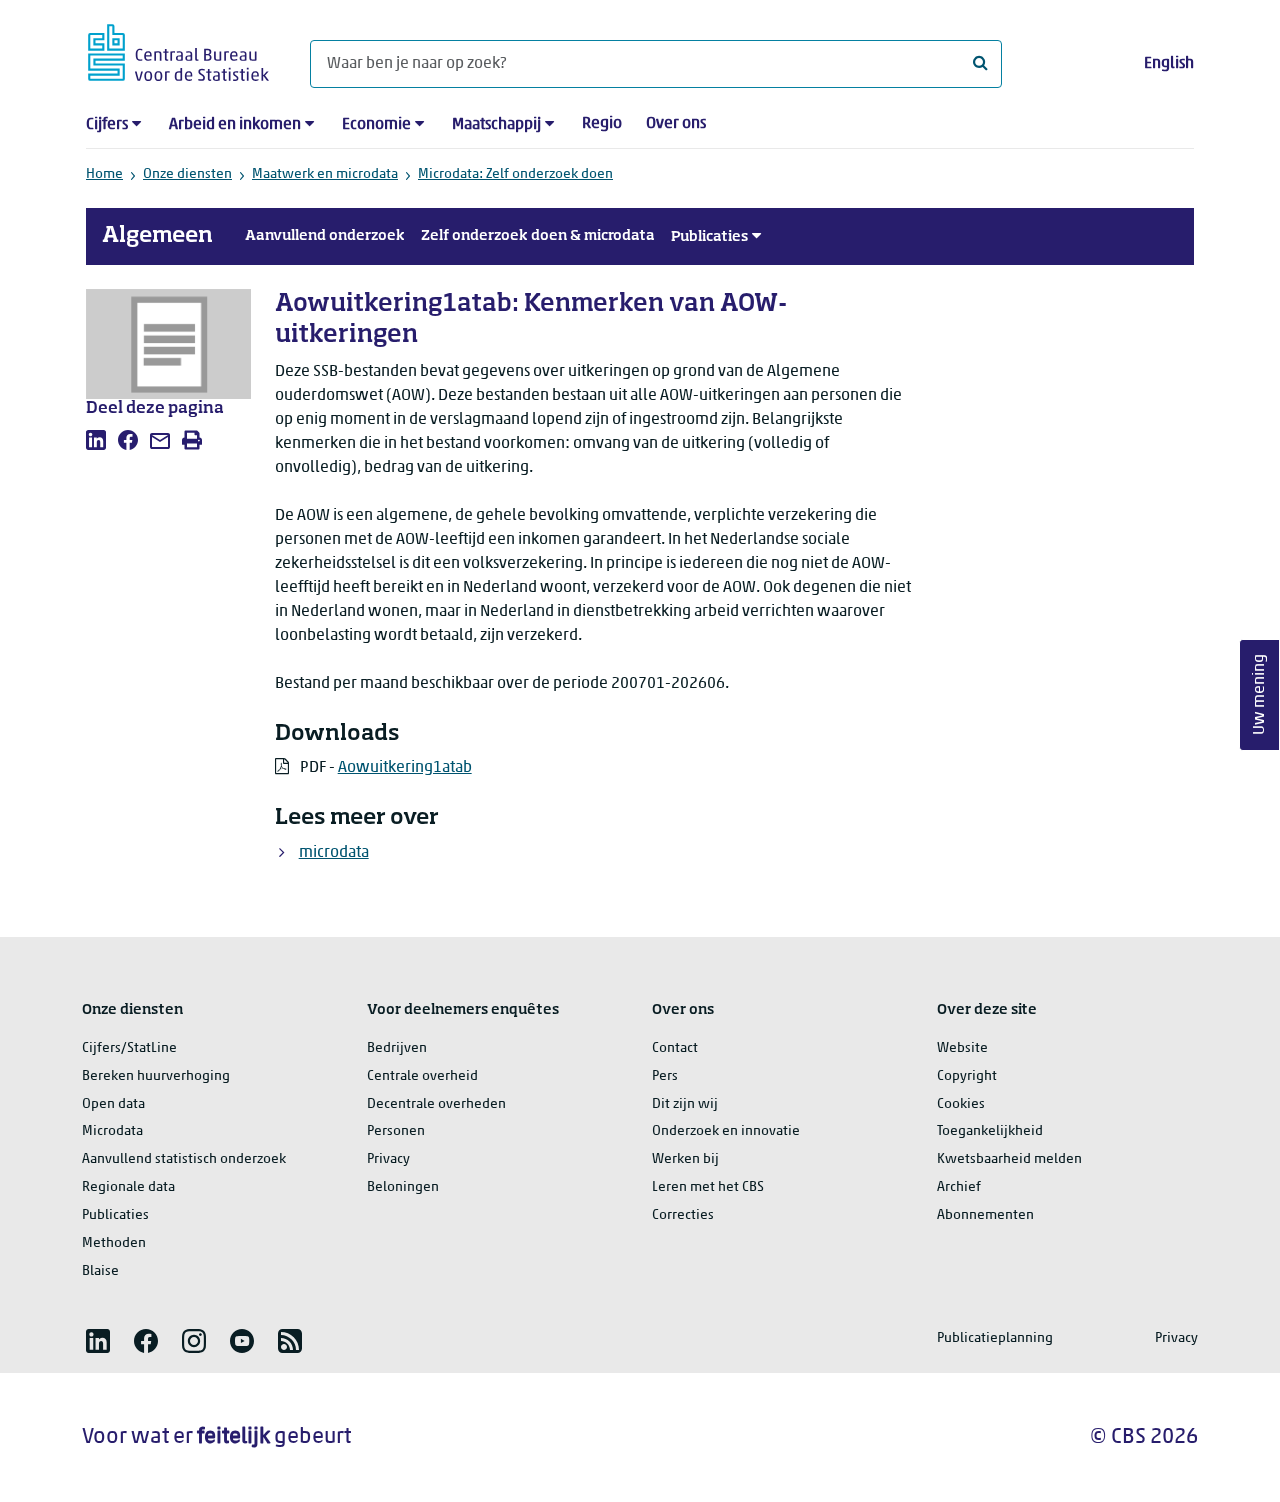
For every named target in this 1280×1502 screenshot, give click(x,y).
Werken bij (685, 1159)
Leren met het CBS (708, 1187)
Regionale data (128, 1187)
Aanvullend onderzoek (325, 236)
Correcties (683, 1215)
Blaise (100, 1271)
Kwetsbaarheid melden (1009, 1159)
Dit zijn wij (685, 1104)
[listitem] (96, 440)
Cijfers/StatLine (129, 1048)
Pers (665, 1076)
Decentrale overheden (436, 1104)
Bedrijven (397, 1048)
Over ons (676, 124)
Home (104, 174)
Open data (113, 1104)
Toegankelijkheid (990, 1131)
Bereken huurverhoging (156, 1076)
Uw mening (1260, 695)
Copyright (967, 1076)
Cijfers (107, 125)
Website (962, 1048)
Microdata (112, 1131)
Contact (675, 1048)
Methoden (114, 1243)
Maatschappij (496, 125)
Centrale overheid (422, 1076)
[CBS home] (178, 49)
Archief (959, 1187)
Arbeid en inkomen (235, 125)
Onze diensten (187, 174)
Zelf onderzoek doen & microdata (538, 236)
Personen (396, 1131)
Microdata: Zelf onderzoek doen (515, 174)
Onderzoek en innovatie (726, 1131)
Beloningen (403, 1187)
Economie (376, 125)
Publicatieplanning (995, 1338)
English (1169, 64)
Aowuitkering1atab (405, 768)
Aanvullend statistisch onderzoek (184, 1159)
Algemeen (157, 236)
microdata (334, 853)
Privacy (388, 1159)
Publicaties (709, 237)
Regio (602, 124)
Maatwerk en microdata (325, 174)
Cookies (961, 1104)
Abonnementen (985, 1215)
